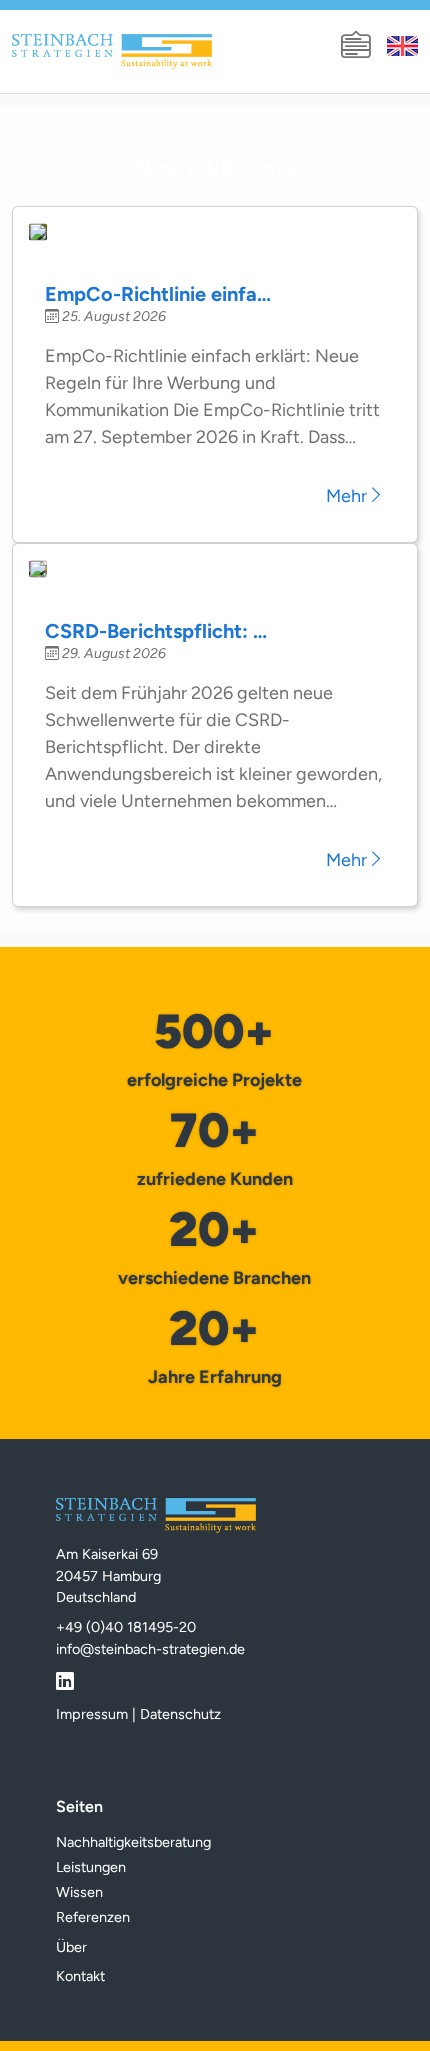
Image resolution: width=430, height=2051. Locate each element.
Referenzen (93, 1917)
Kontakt (80, 1976)
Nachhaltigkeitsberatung (133, 1842)
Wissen (79, 1892)
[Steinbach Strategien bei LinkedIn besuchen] (65, 1678)
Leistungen (91, 1867)
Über (71, 1947)
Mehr (346, 496)
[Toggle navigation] (356, 46)
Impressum (92, 1714)
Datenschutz (180, 1714)
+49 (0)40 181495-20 (126, 1627)
